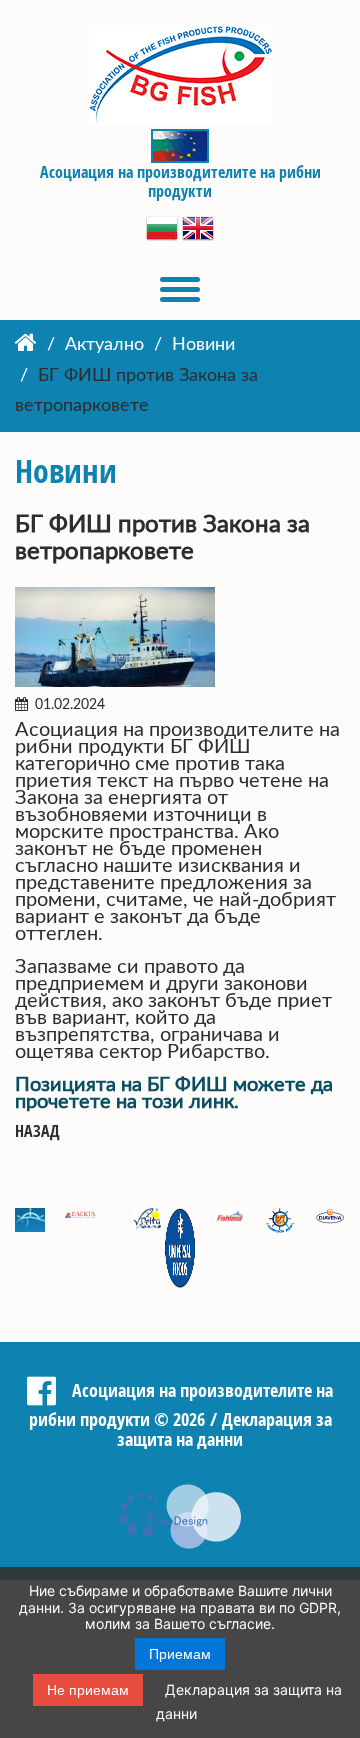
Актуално (104, 345)
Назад (37, 1131)
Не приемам (88, 1690)
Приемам (180, 1654)
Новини (203, 345)
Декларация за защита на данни (224, 1429)
